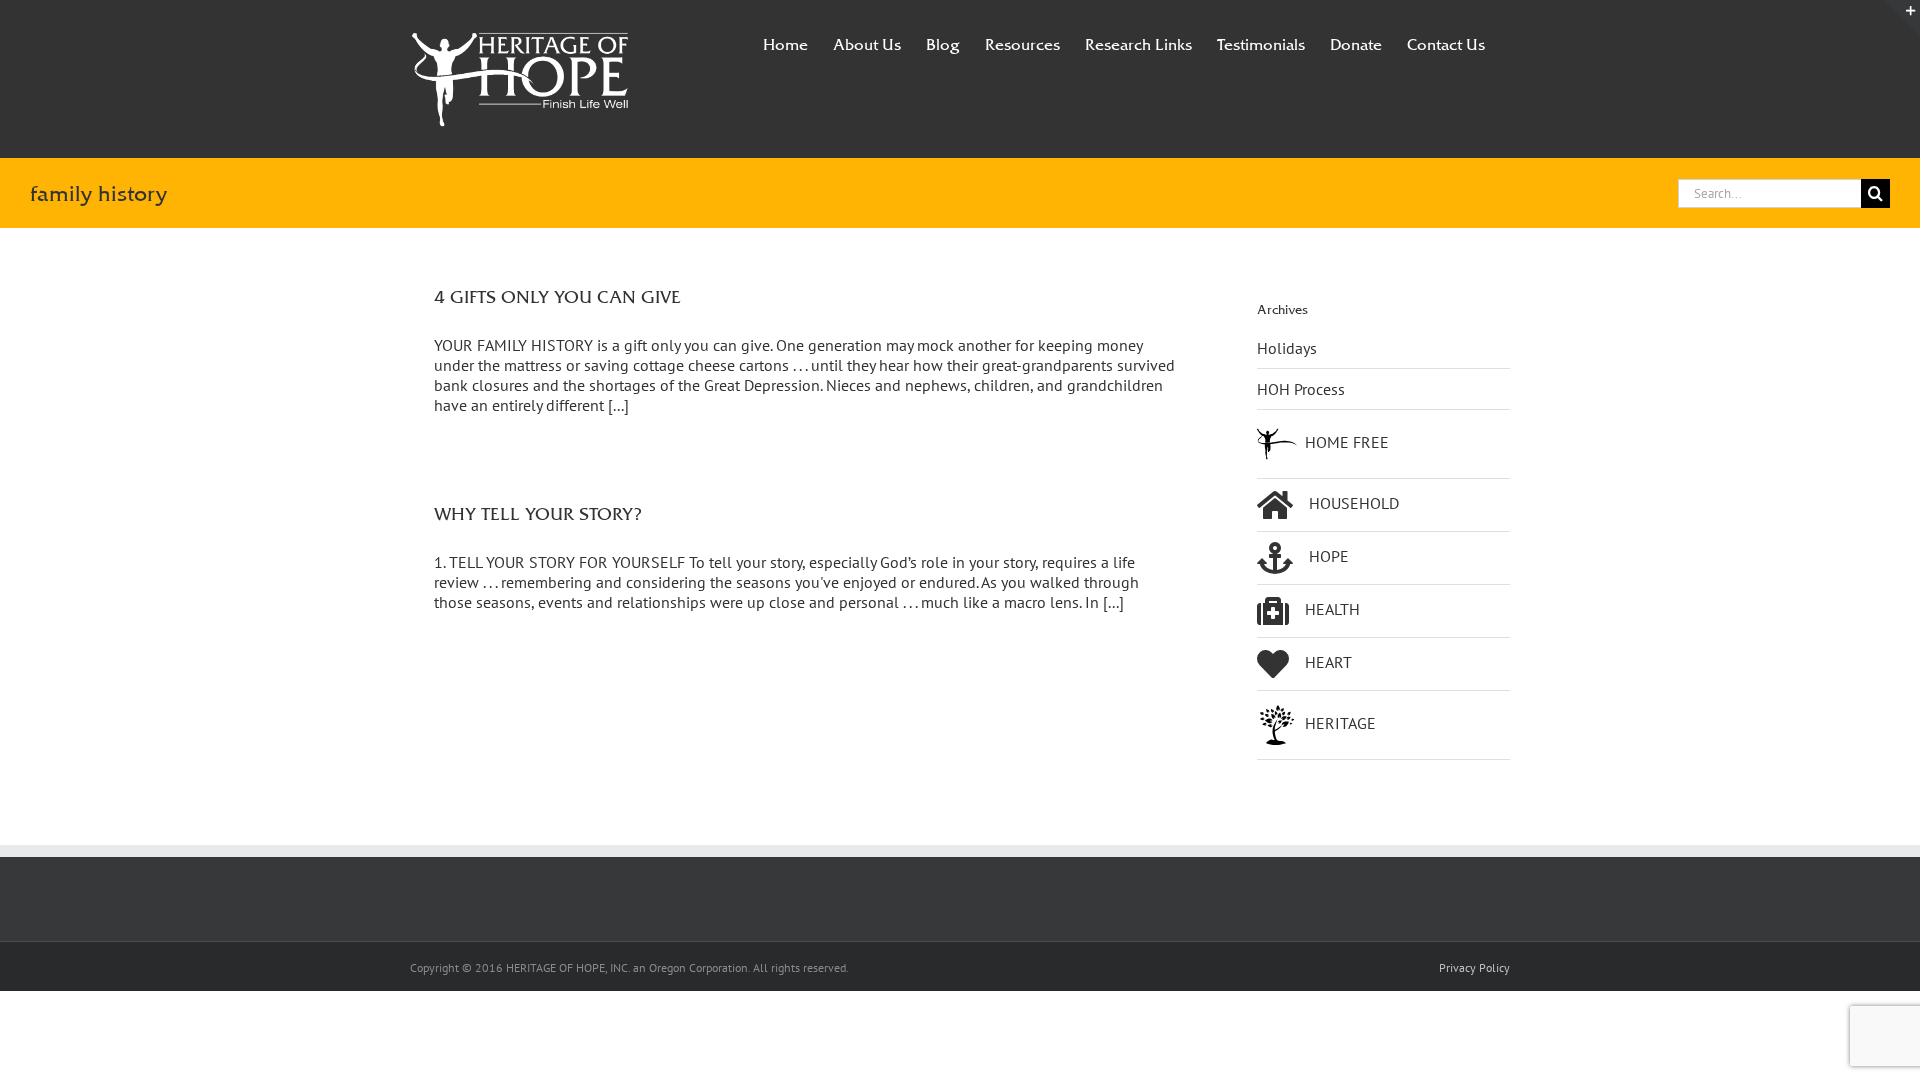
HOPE (1329, 556)
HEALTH (1332, 609)
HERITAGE (1340, 723)
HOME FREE (1347, 442)
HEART (1328, 662)
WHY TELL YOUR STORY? (538, 513)
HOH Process (1301, 389)
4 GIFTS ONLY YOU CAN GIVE (557, 296)
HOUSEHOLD (1354, 503)
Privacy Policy (1474, 967)
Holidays (1287, 348)
